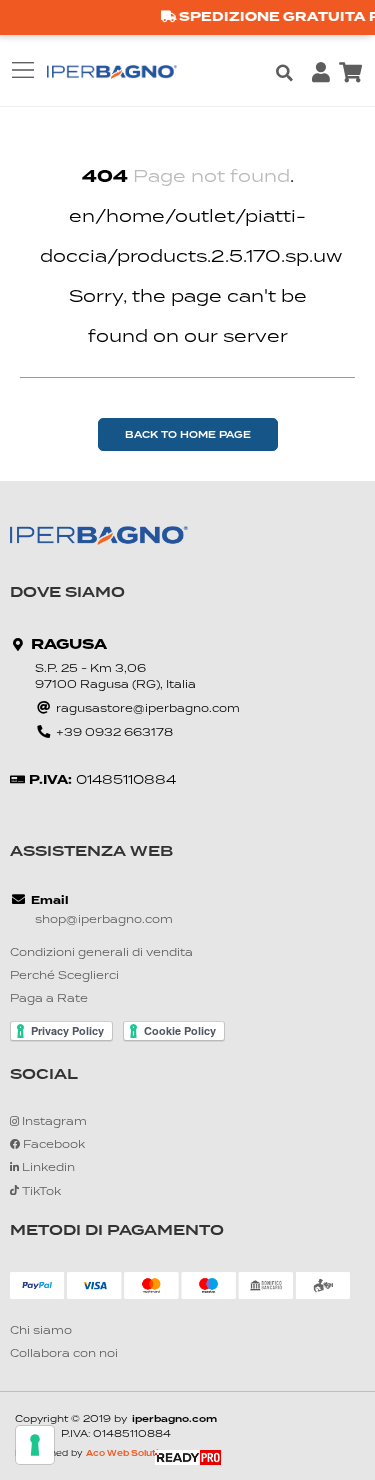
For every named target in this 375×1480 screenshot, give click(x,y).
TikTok (40, 1192)
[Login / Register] (321, 73)
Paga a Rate (49, 999)
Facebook (52, 1145)
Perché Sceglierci (64, 976)
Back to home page (188, 435)
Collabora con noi (64, 1354)
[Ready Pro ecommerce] (188, 1457)
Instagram (53, 1122)
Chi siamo (41, 1331)
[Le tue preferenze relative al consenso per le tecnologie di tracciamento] (35, 1445)
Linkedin (47, 1168)
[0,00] (350, 73)
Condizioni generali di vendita (101, 953)
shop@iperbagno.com (104, 920)
